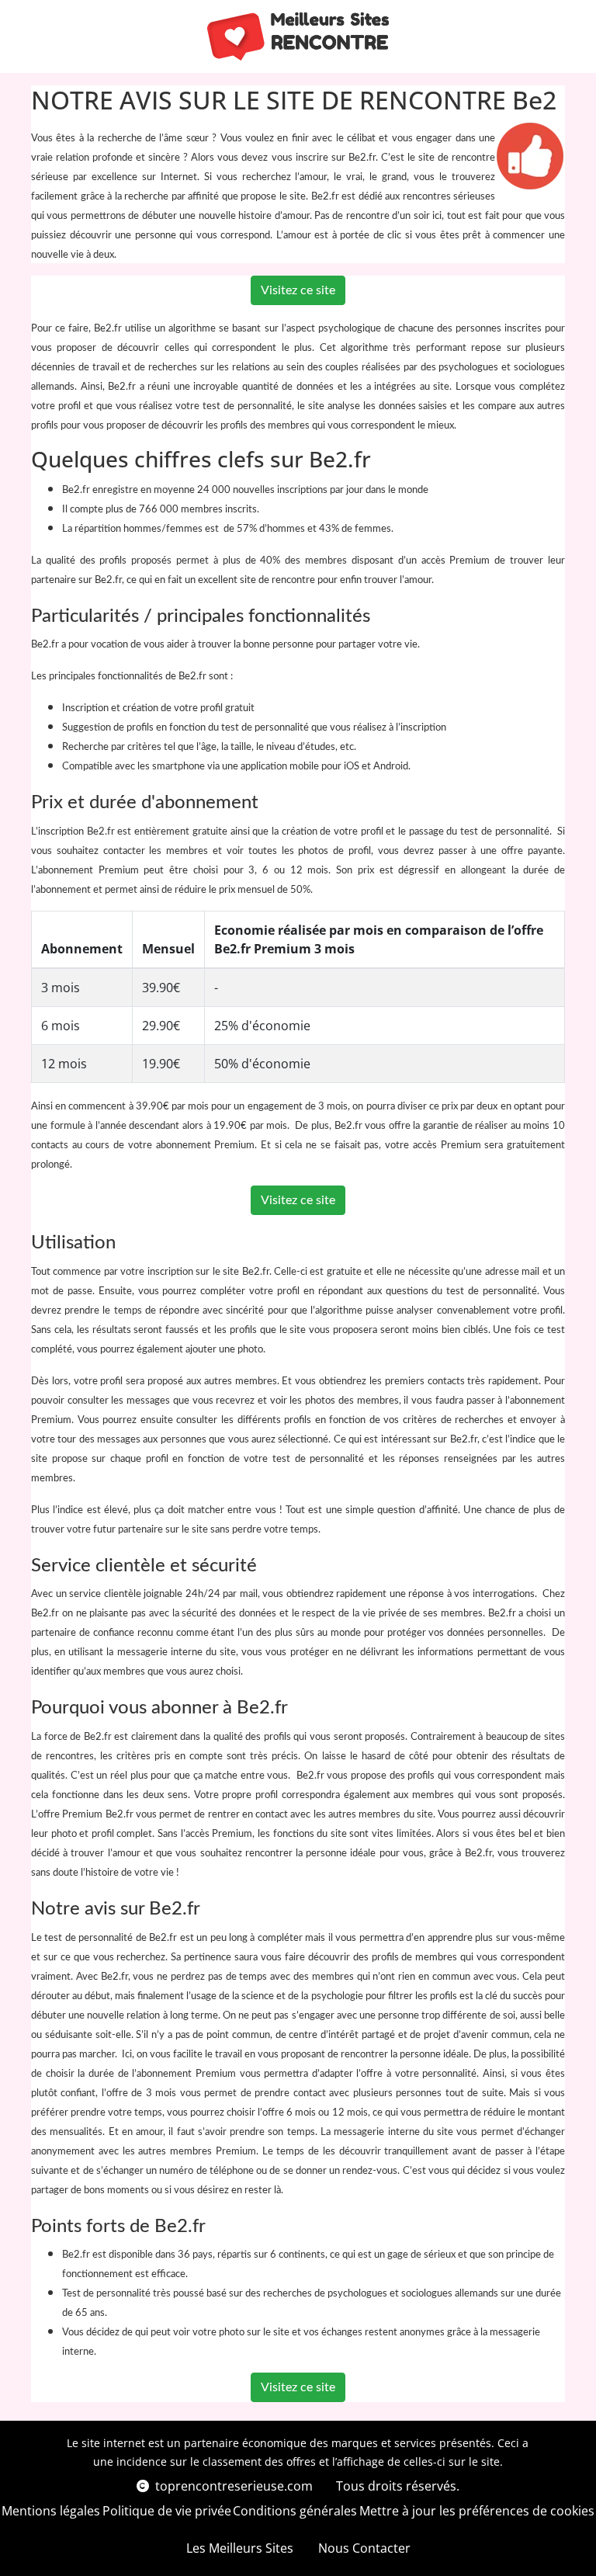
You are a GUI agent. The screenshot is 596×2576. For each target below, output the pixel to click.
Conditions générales (295, 2511)
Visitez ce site (298, 290)
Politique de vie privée (167, 2511)
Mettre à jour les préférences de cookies (477, 2511)
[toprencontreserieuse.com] (298, 36)
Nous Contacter (364, 2548)
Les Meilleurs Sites (240, 2548)
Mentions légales (51, 2511)
